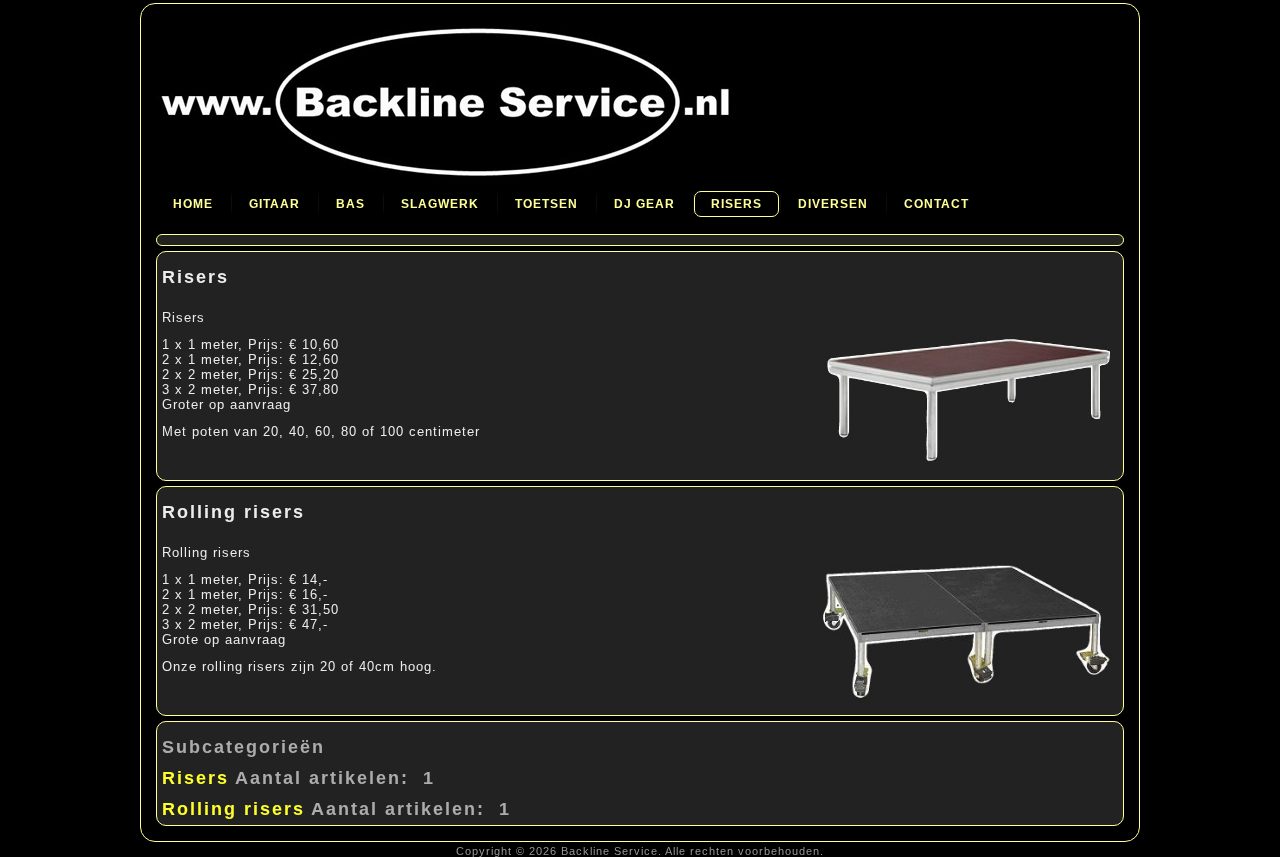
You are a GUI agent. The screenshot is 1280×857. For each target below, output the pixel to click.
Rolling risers (233, 512)
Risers (736, 204)
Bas (350, 204)
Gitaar (274, 204)
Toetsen (546, 204)
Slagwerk (440, 204)
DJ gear (644, 204)
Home (193, 204)
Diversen (833, 204)
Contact (936, 204)
